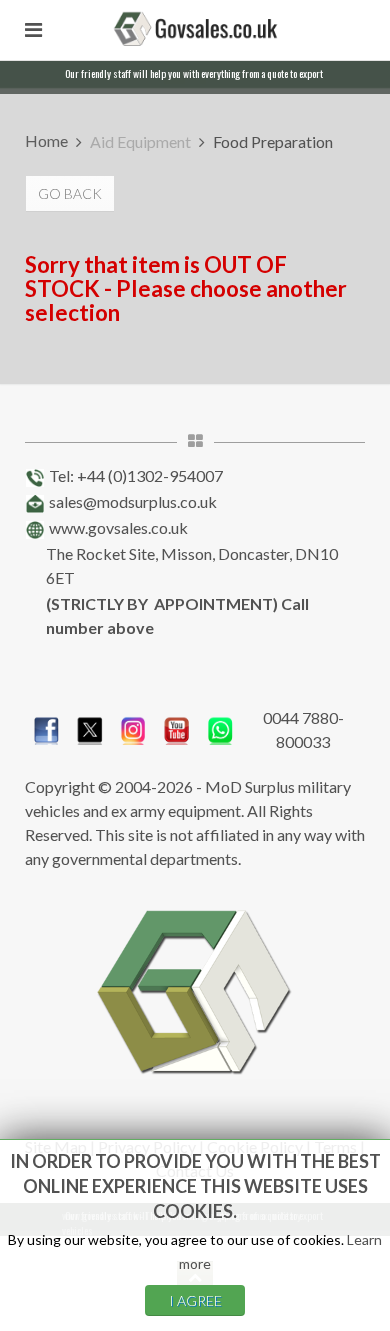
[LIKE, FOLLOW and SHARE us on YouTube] (176, 727)
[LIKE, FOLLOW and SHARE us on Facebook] (46, 727)
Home (46, 140)
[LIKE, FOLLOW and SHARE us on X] (89, 727)
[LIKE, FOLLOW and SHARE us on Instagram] (133, 727)
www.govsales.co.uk (118, 527)
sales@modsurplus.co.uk (133, 501)
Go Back (70, 193)
